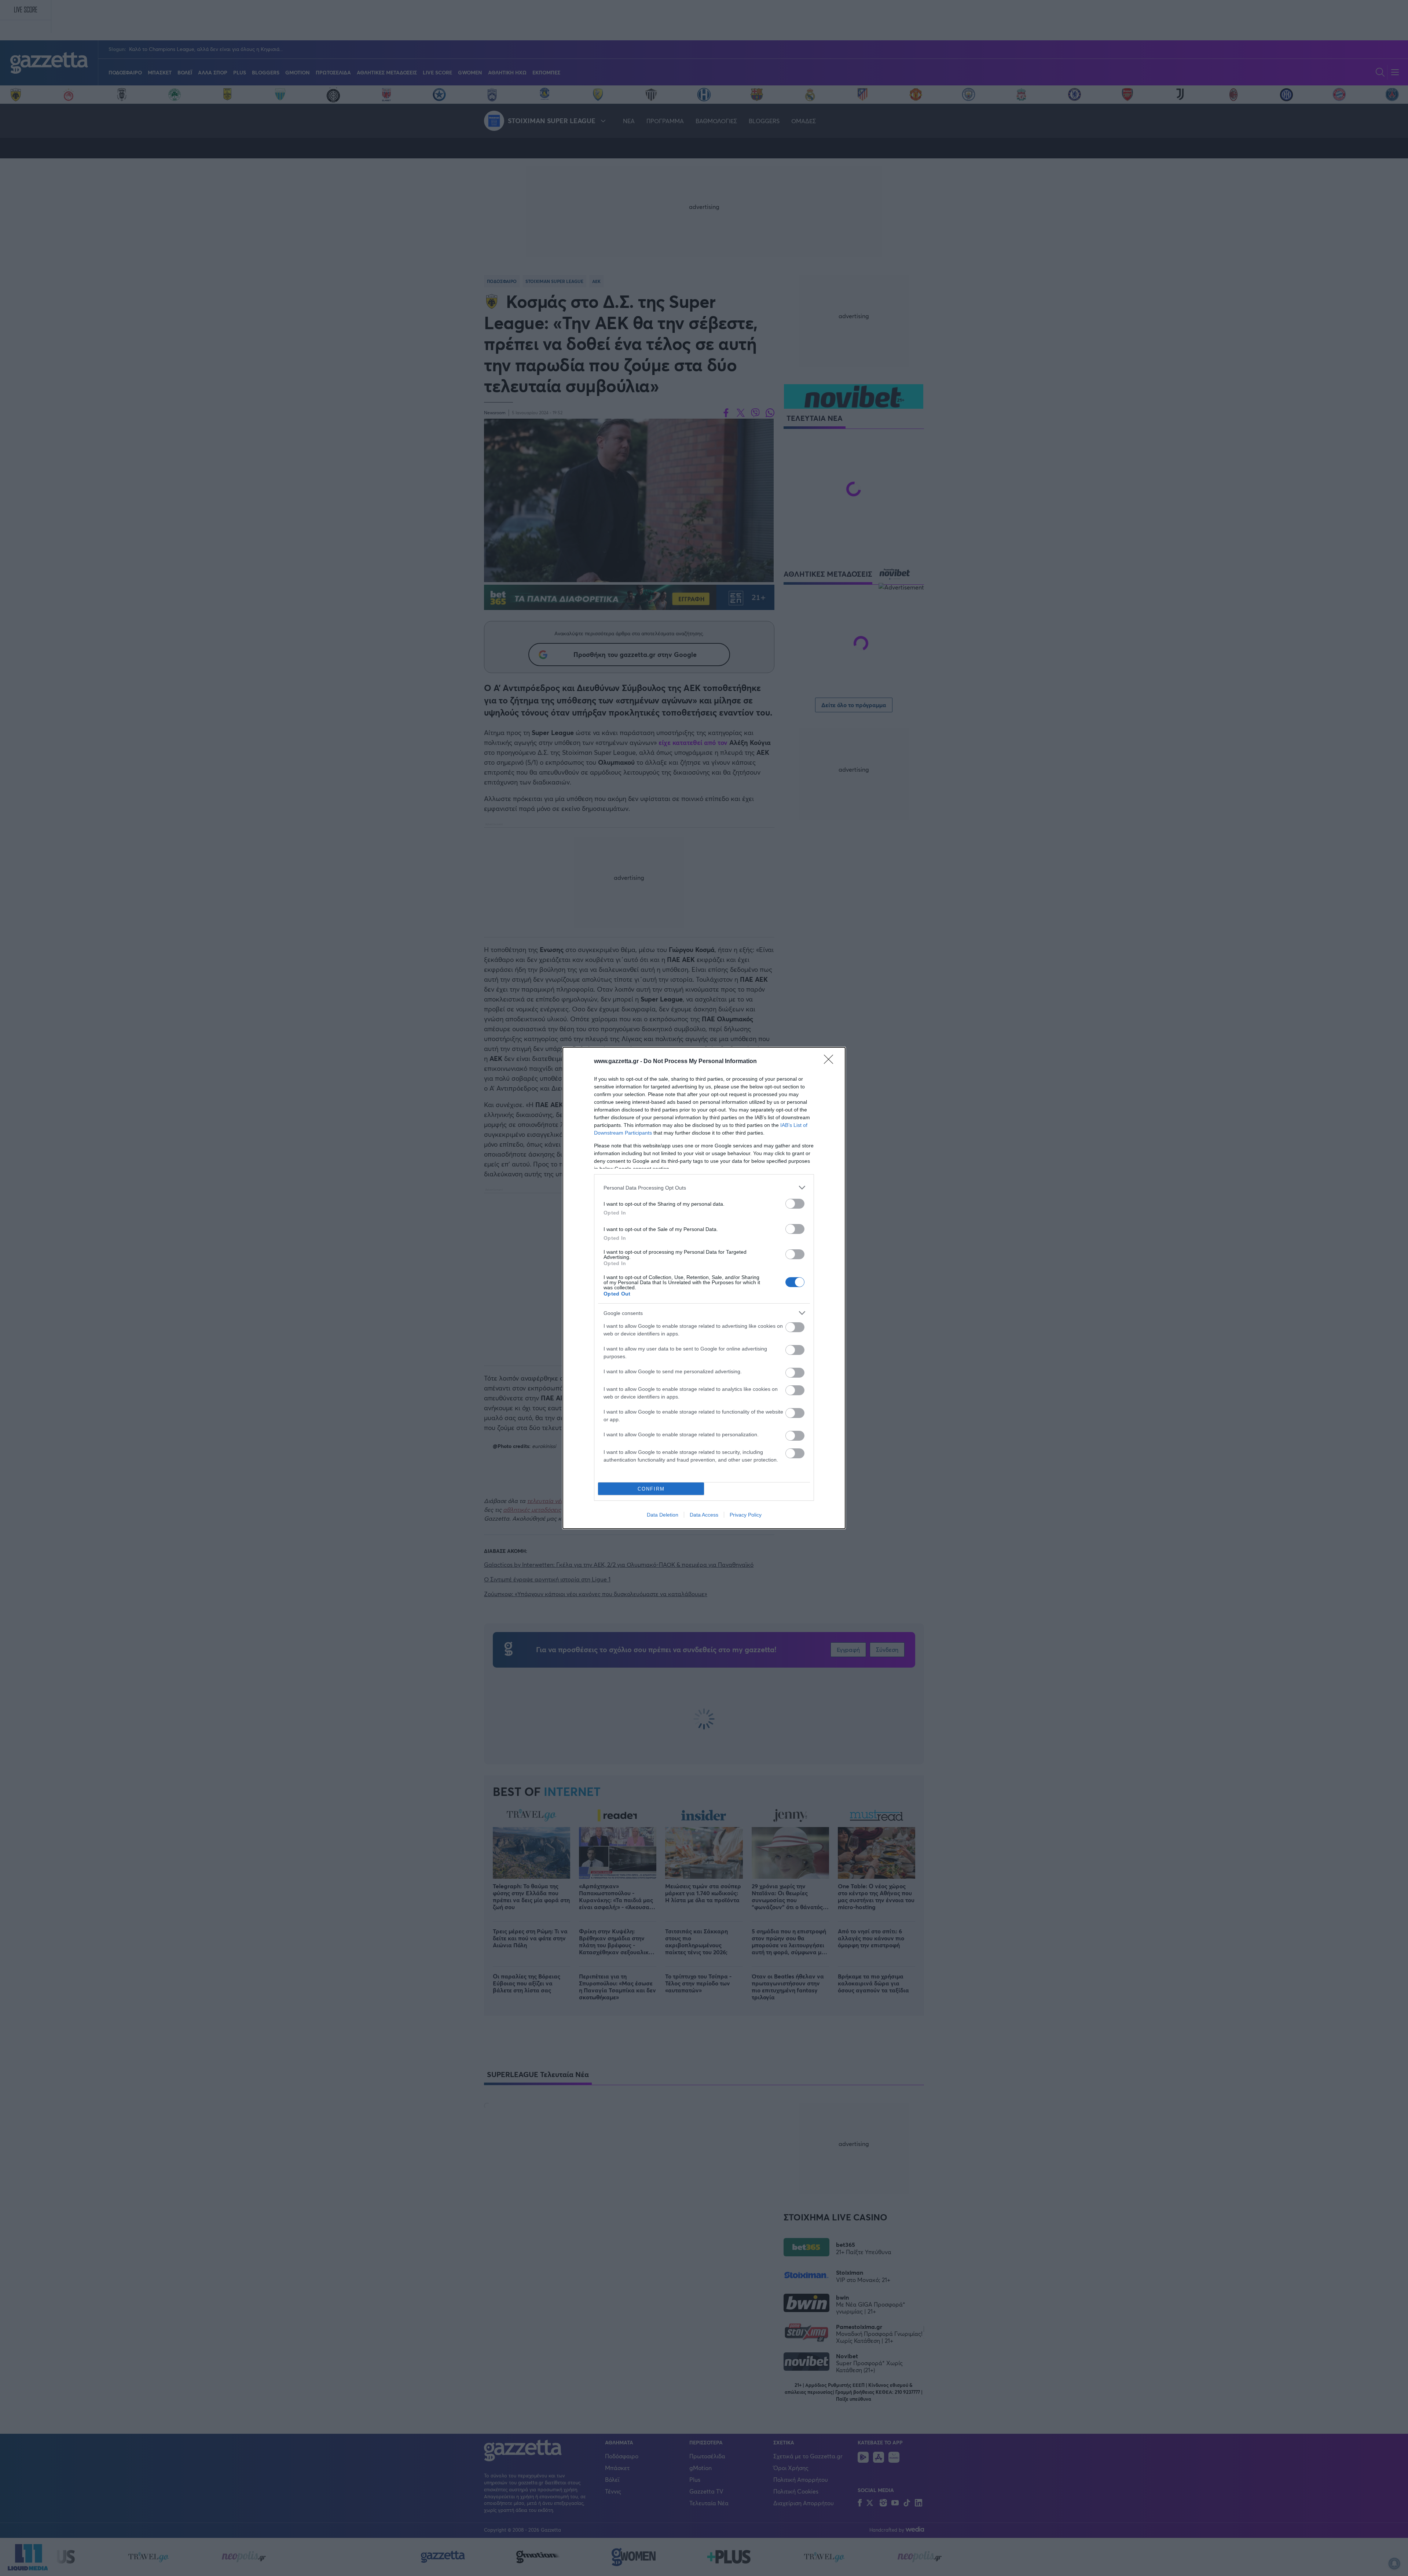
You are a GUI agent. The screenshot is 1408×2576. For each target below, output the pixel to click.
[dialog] (704, 1288)
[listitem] (704, 1188)
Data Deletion (663, 1515)
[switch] (795, 1204)
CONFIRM (651, 1489)
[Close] (831, 1062)
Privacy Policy (746, 1515)
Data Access (704, 1515)
